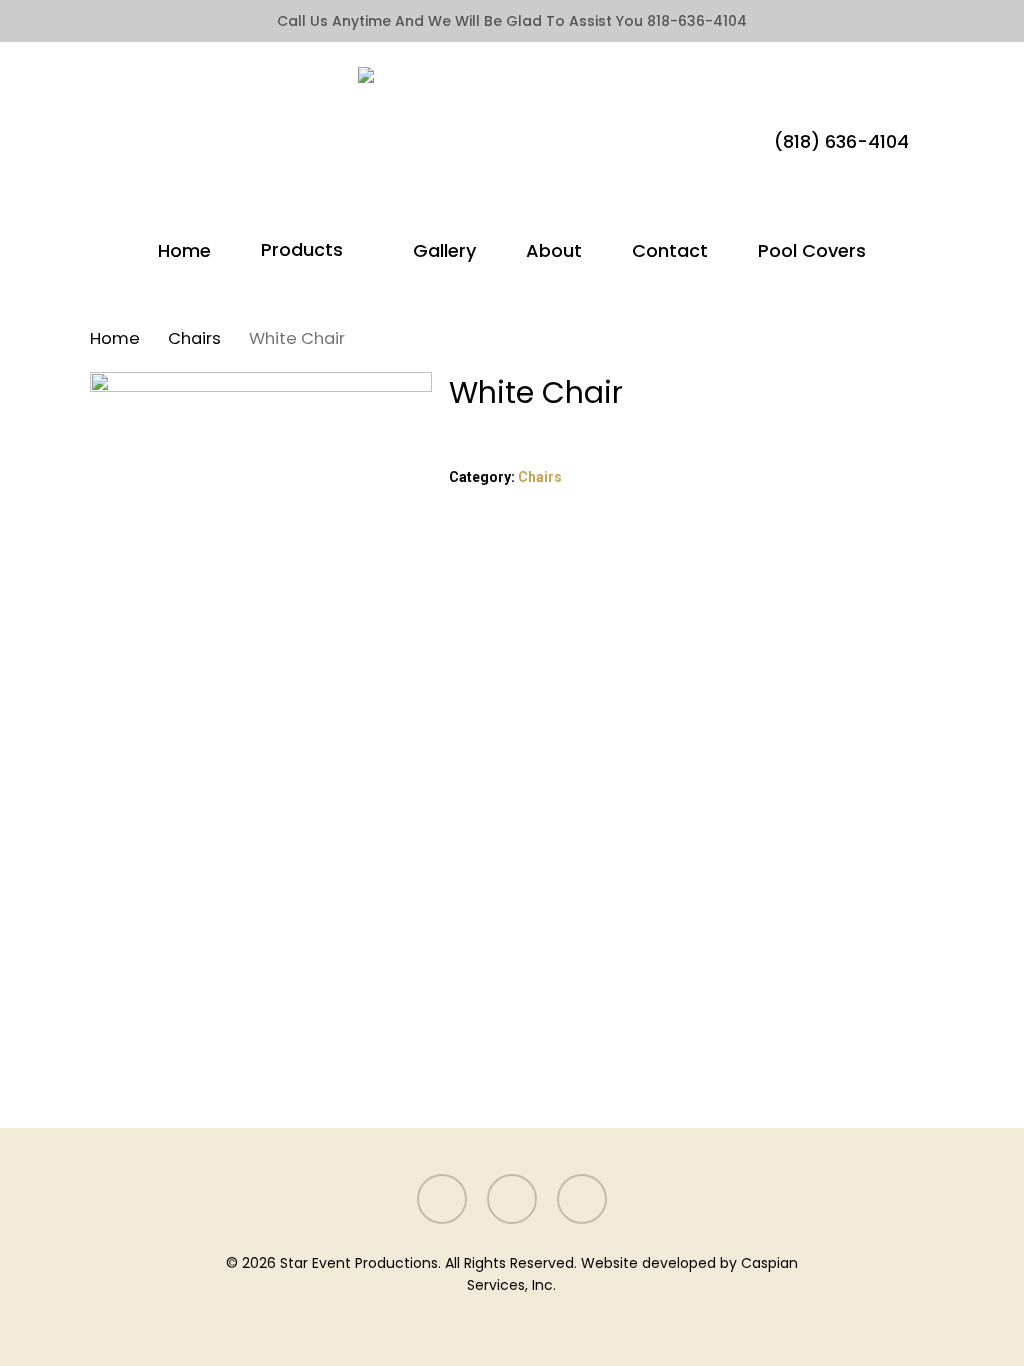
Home (115, 338)
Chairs (194, 338)
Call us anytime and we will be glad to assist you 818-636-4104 (512, 21)
